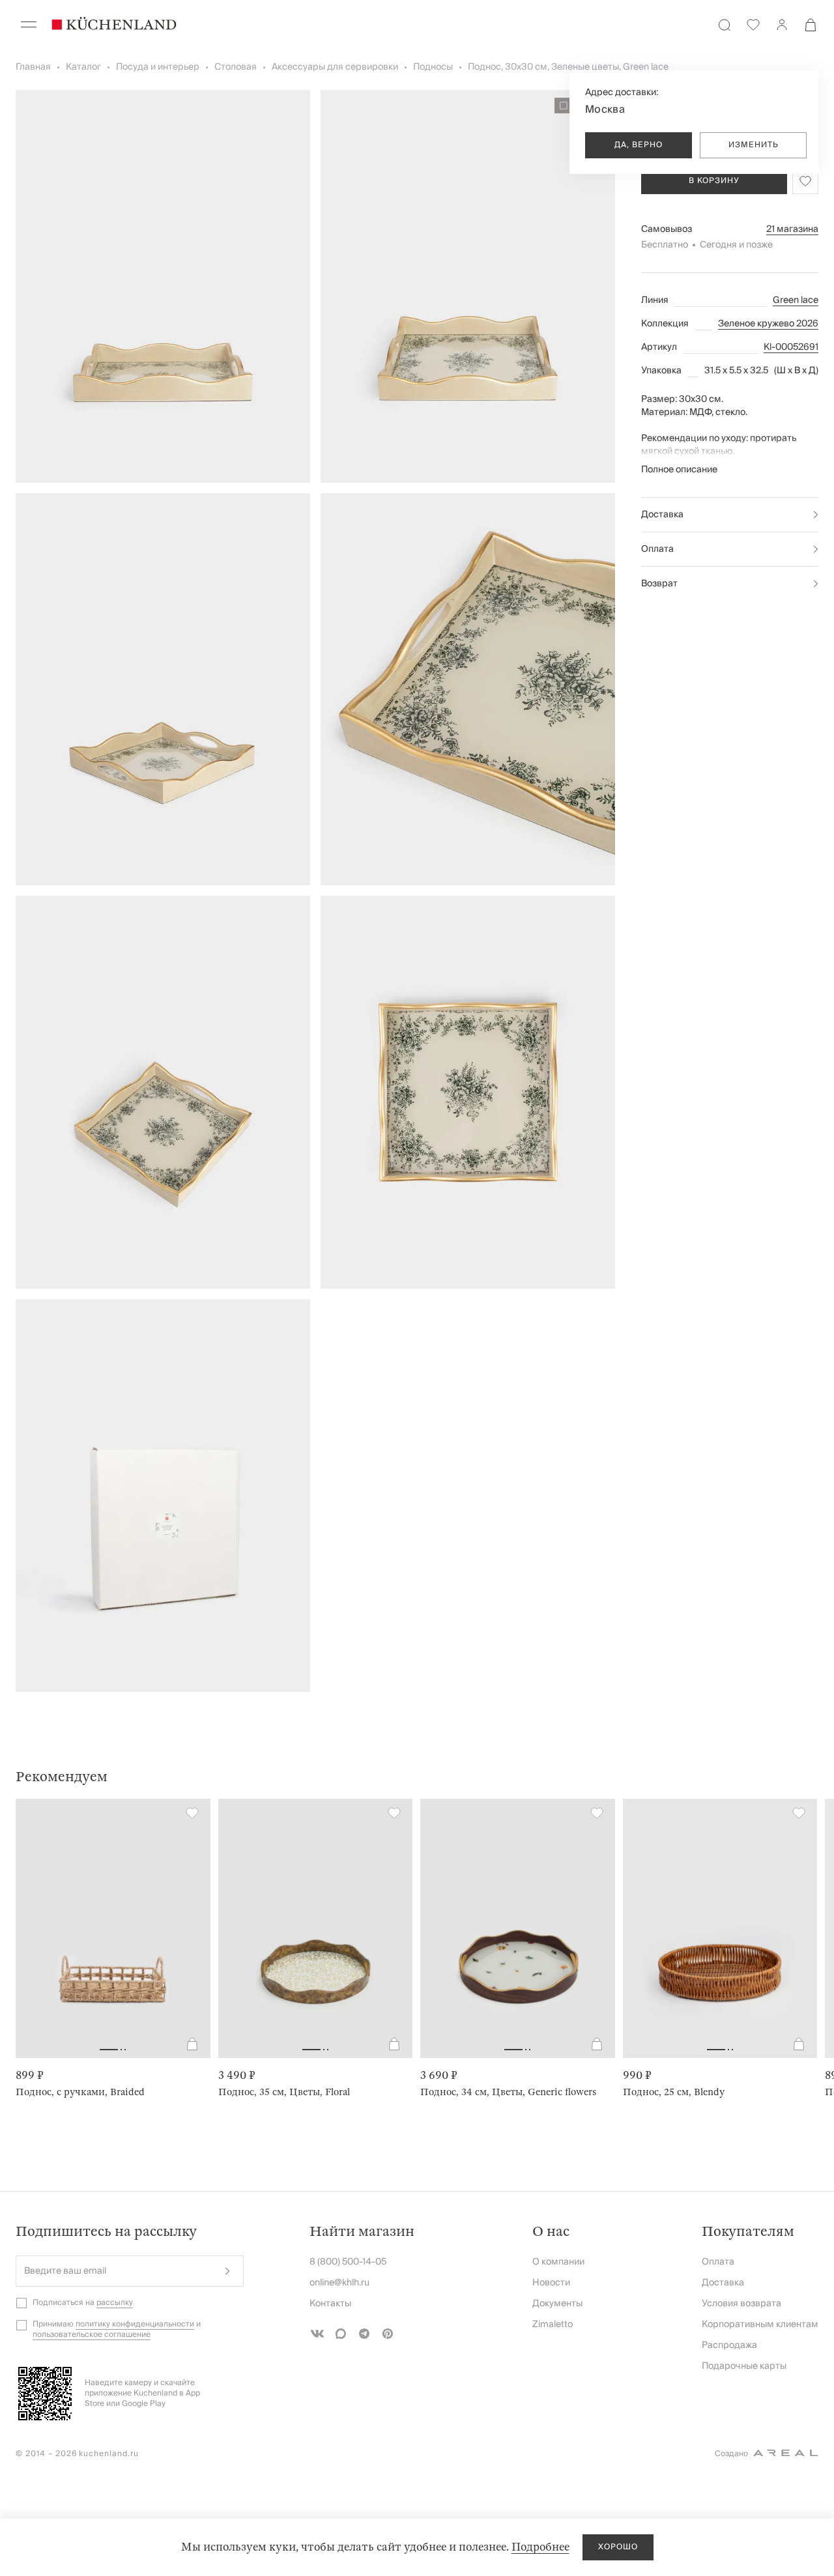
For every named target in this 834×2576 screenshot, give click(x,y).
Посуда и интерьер (158, 67)
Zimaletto (553, 2325)
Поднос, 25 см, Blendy (674, 2092)
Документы (557, 2304)
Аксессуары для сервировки (335, 67)
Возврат (659, 584)
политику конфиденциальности (135, 2324)
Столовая (236, 67)
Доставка (662, 515)
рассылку (115, 2303)
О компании (558, 2262)
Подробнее (540, 2547)
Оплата (657, 549)
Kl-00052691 (791, 347)
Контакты (330, 2304)
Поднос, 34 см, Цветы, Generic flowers (508, 2092)
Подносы (433, 67)
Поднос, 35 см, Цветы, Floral (284, 2092)
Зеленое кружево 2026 (768, 324)
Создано (731, 2454)
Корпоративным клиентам (760, 2325)
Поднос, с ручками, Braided (80, 2092)
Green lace (796, 300)
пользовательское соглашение (92, 2335)
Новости (551, 2283)
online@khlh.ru (339, 2283)
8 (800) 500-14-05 (348, 2262)
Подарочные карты (744, 2366)
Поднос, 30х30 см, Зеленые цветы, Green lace (568, 67)
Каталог (83, 67)
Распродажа (729, 2345)
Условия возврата (741, 2304)
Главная (33, 67)
